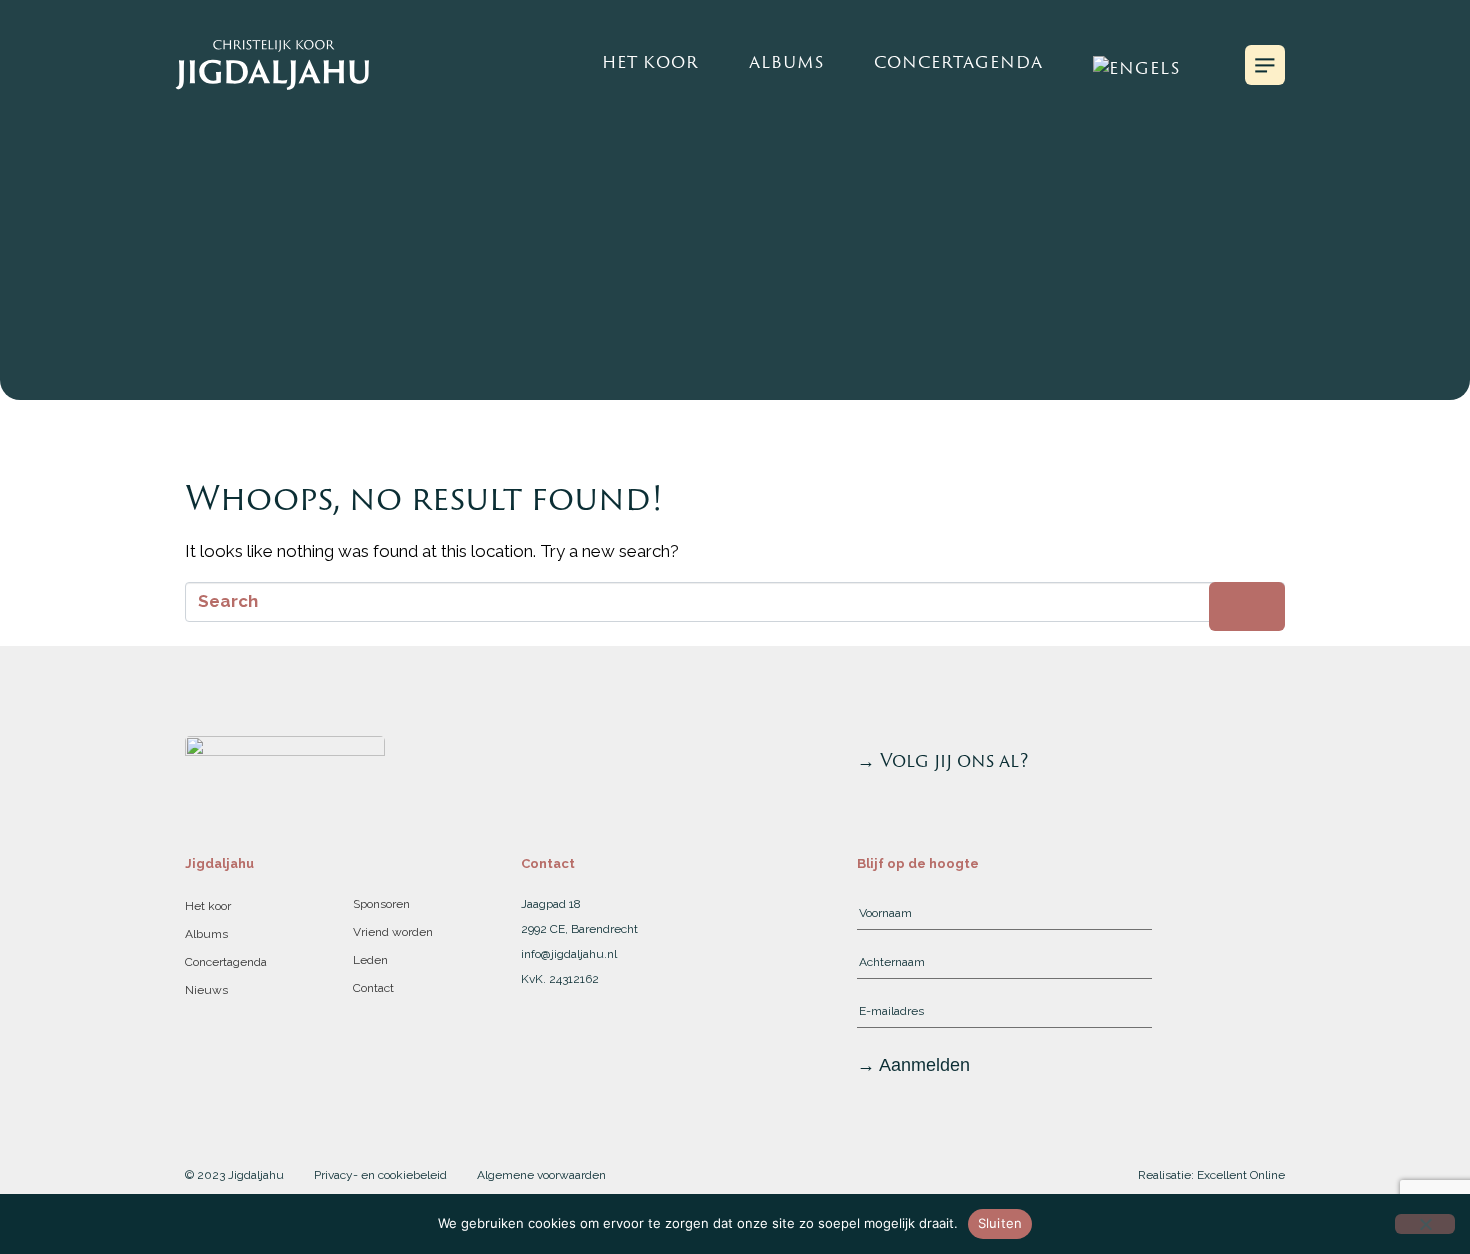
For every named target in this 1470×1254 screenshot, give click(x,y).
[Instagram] (1237, 761)
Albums (786, 62)
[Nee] (1425, 1224)
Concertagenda (958, 62)
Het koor (650, 62)
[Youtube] (1205, 761)
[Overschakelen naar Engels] (1136, 65)
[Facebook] (1269, 761)
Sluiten (1000, 1223)
